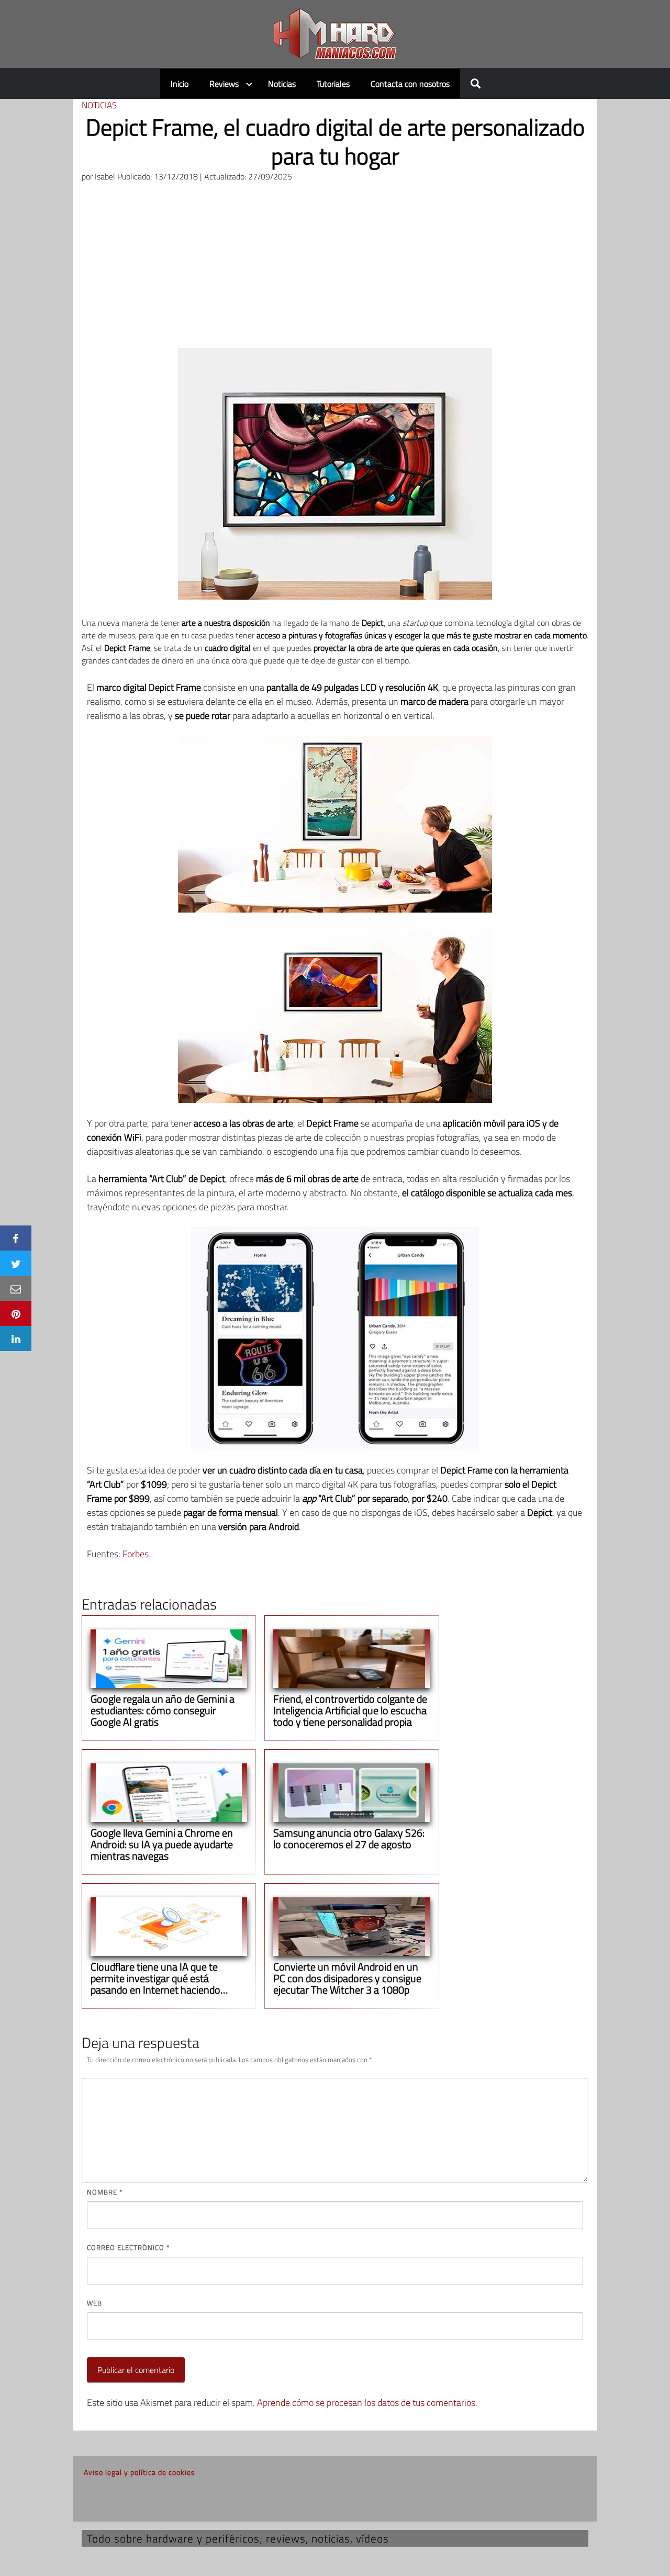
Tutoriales (333, 84)
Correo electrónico (128, 2247)
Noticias (282, 84)
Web (94, 2303)
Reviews (224, 84)
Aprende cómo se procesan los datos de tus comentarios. (367, 2403)
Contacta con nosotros (410, 84)
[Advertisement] (335, 269)
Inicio (180, 84)
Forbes (136, 1554)
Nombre (105, 2192)
